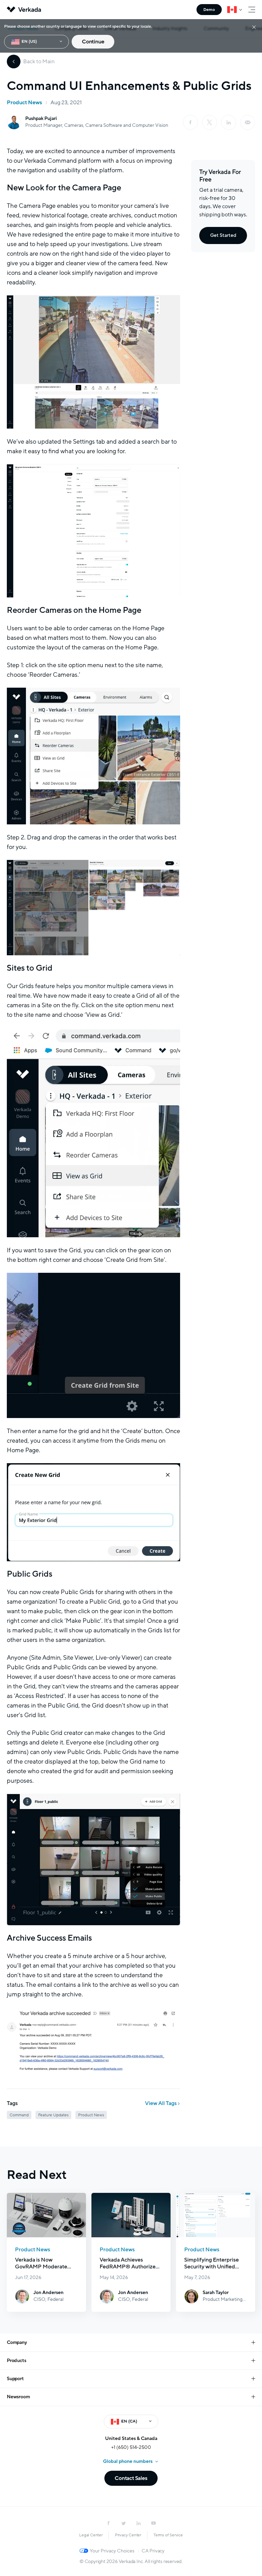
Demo (209, 10)
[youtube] (154, 2523)
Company (17, 2342)
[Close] (254, 27)
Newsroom (18, 2397)
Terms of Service (168, 2535)
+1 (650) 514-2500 (131, 2447)
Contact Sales (131, 2478)
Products (16, 2361)
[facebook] (190, 122)
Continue (93, 42)
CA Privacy (153, 2551)
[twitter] (123, 2523)
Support (15, 2379)
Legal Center (91, 2535)
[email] (248, 122)
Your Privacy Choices (112, 2551)
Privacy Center (128, 2535)
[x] (209, 122)
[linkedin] (229, 122)
